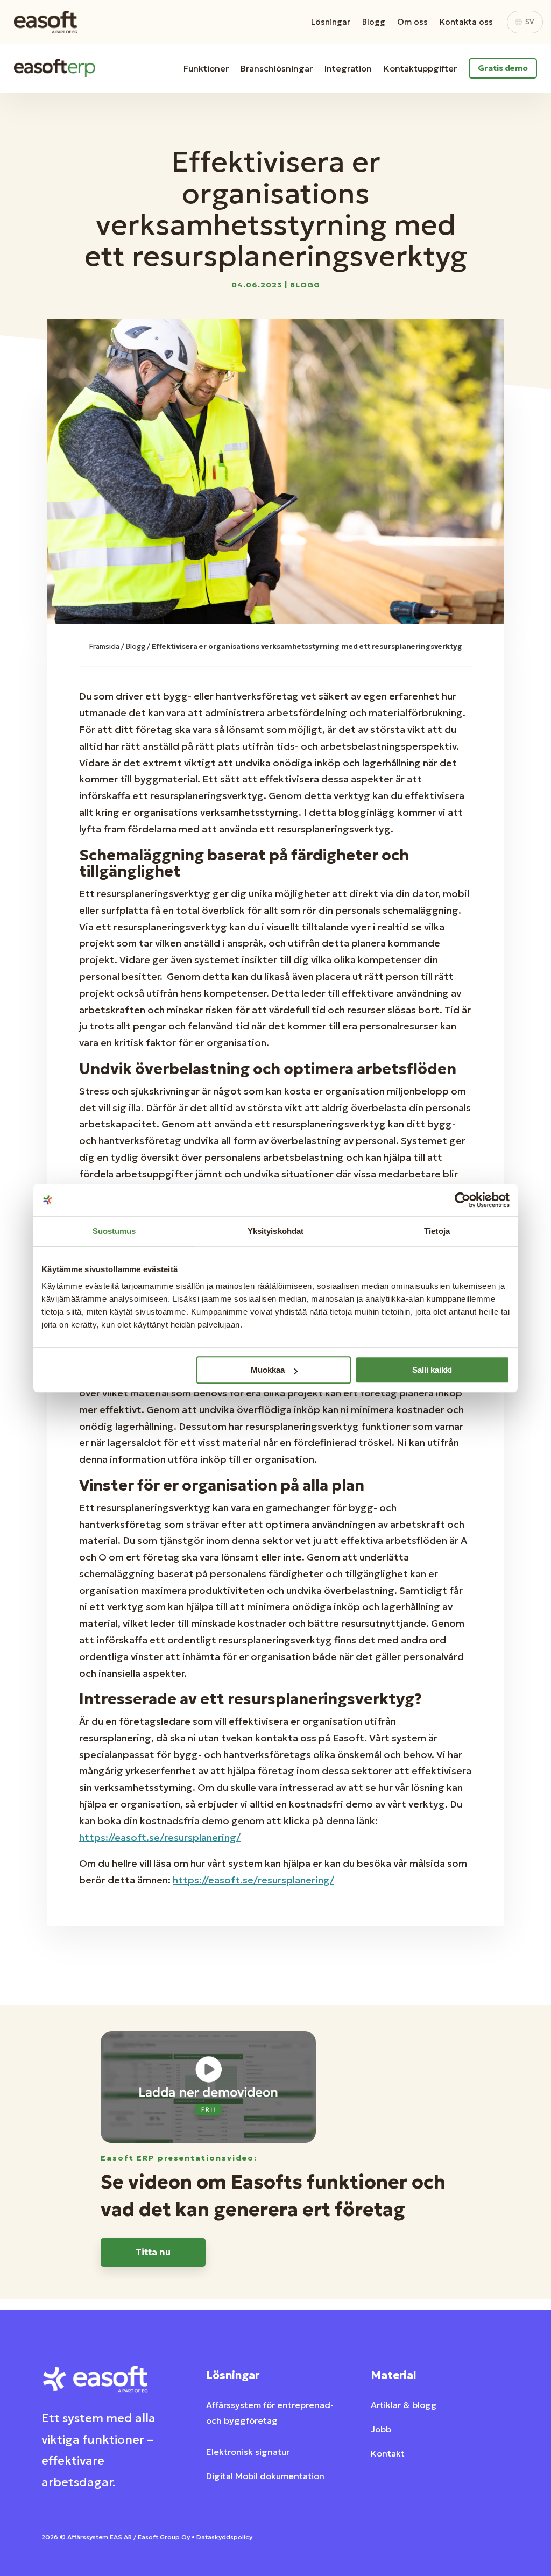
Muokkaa (268, 1370)
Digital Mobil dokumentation (265, 2476)
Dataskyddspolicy (224, 2537)
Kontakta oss (466, 22)
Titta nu (153, 2252)
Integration (348, 68)
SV (530, 22)
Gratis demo (503, 68)
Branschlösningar (277, 68)
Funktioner (206, 68)
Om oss (412, 22)
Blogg (374, 22)
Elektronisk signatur (248, 2452)
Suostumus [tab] (114, 1231)
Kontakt (388, 2453)
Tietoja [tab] (437, 1231)
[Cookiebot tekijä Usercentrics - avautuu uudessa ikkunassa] (462, 1200)
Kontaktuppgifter (420, 68)
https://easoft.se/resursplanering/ (160, 1837)
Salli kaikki (432, 1370)
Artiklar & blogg (404, 2405)
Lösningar (331, 22)
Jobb (381, 2429)
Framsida (104, 647)
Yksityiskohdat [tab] (275, 1231)
